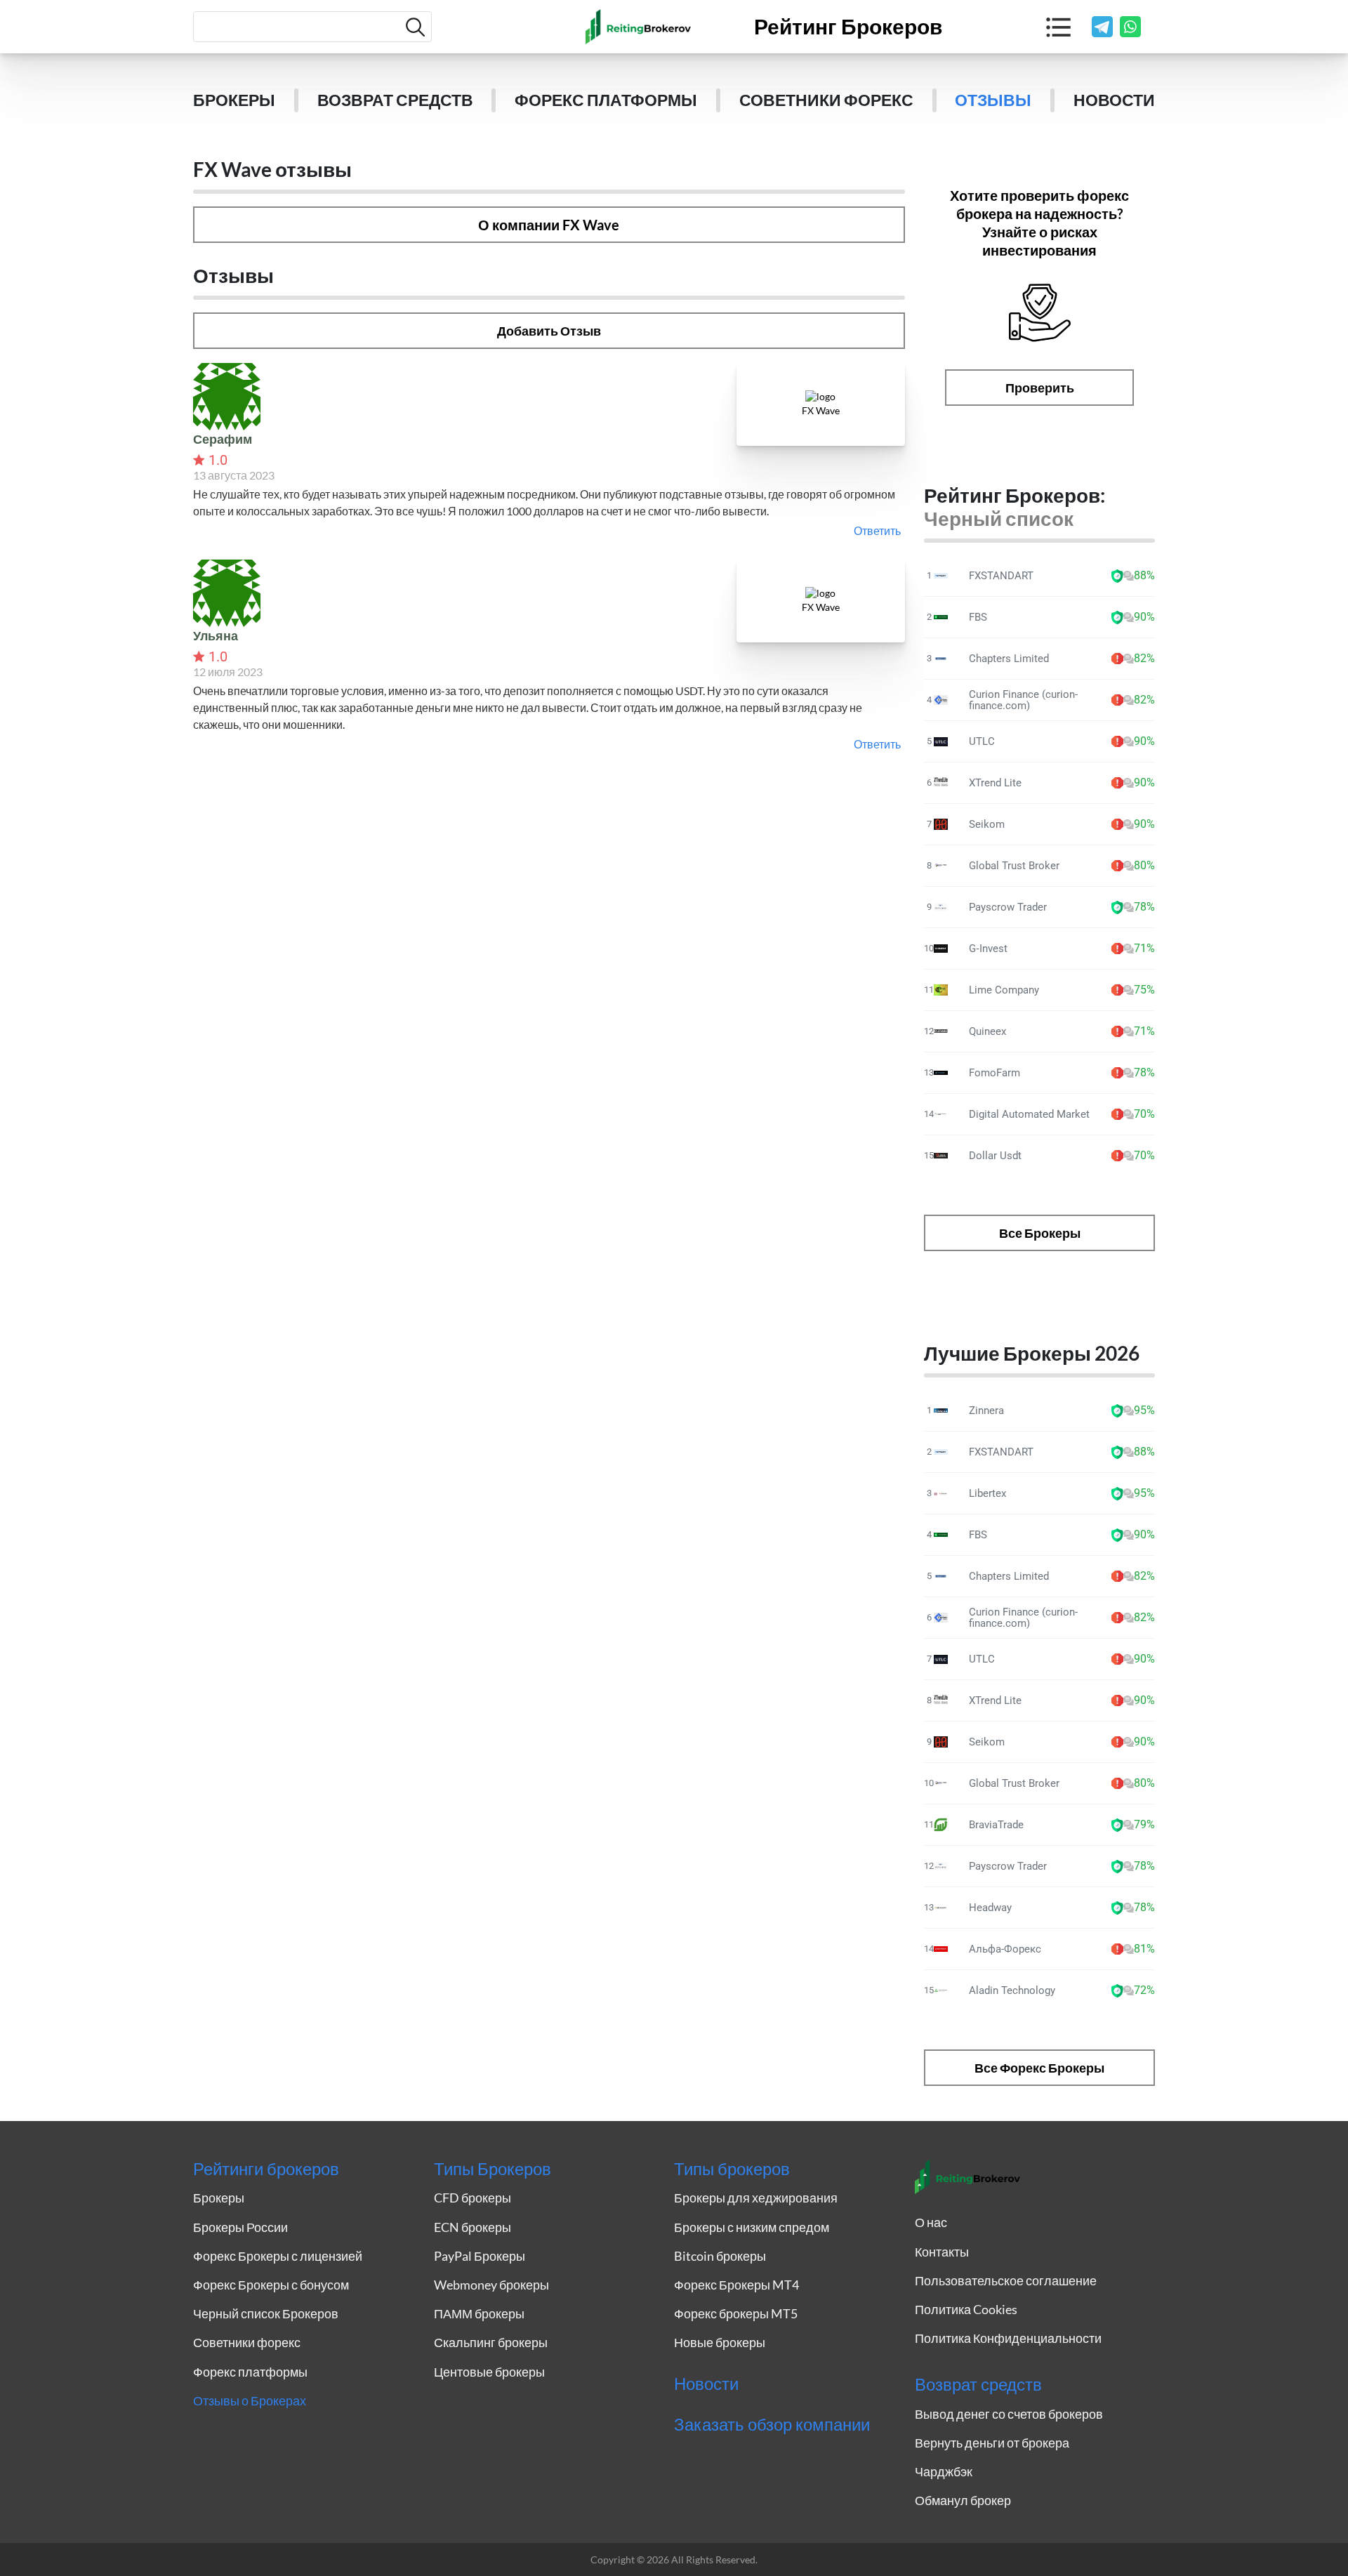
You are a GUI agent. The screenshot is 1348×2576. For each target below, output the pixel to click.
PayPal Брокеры (480, 2256)
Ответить (877, 530)
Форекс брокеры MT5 (736, 2313)
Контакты (942, 2252)
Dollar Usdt (995, 1156)
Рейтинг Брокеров (848, 27)
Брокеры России (240, 2227)
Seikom (987, 824)
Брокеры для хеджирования (756, 2198)
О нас (931, 2222)
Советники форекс (826, 100)
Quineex (987, 1031)
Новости (1114, 100)
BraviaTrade (996, 1825)
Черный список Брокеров (266, 2313)
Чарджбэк (944, 2471)
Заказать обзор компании (772, 2424)
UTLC (982, 741)
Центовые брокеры (489, 2372)
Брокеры (234, 100)
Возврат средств (395, 100)
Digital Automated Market (1029, 1114)
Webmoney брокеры (491, 2285)
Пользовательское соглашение (1006, 2280)
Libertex (987, 1493)
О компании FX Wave (549, 225)
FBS (978, 617)
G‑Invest (988, 949)
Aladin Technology (1012, 1990)
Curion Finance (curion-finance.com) (1023, 700)
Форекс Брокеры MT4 (736, 2285)
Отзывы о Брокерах (250, 2400)
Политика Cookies (966, 2309)
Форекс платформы (606, 100)
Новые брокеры (720, 2342)
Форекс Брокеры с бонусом (271, 2285)
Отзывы (993, 100)
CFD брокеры (473, 2198)
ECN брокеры (473, 2227)
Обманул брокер (963, 2500)
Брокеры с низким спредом (752, 2227)
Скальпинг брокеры (491, 2342)
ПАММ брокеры (479, 2313)
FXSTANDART (1001, 576)
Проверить (1040, 388)
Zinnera (986, 1411)
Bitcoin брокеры (720, 2256)
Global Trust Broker (1014, 866)
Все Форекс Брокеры (1039, 2068)
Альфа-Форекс (1005, 1949)
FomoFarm (995, 1073)
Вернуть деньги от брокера (992, 2443)
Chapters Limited (1009, 659)
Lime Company (1004, 990)
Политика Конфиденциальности (1008, 2338)
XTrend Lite (995, 783)
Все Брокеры (1040, 1233)
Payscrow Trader (1008, 907)
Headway (990, 1908)
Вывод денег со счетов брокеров (1009, 2414)
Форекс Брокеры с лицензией (278, 2256)
